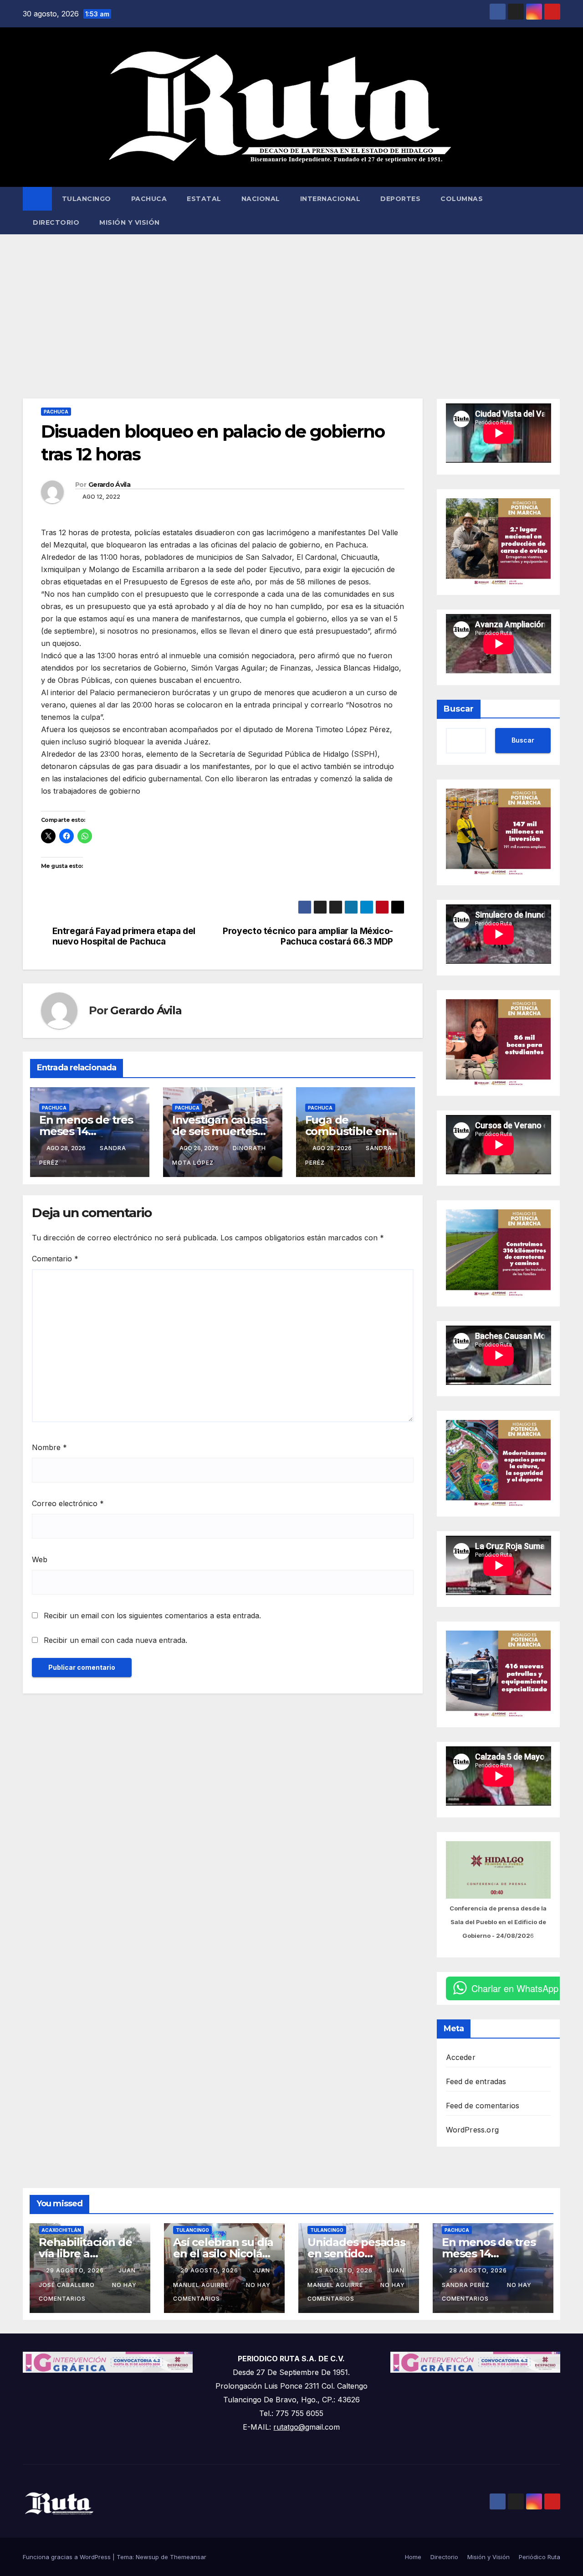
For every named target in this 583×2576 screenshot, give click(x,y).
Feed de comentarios (483, 2106)
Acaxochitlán (61, 2230)
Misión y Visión (130, 222)
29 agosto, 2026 (76, 2270)
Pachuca (149, 199)
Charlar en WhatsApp (515, 1988)
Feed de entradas (476, 2081)
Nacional (261, 199)
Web (40, 1559)
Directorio (56, 222)
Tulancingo (87, 199)
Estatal (204, 199)
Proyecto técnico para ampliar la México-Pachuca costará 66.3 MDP (308, 936)
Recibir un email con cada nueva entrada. (115, 1640)
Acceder (461, 2057)
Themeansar (188, 2557)
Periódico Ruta (540, 2557)
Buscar (459, 709)
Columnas (462, 199)
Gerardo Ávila (109, 485)
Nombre (49, 1447)
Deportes (400, 199)
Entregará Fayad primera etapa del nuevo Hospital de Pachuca (124, 936)
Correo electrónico (68, 1503)
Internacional (330, 199)
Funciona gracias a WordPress (68, 2557)
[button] (554, 211)
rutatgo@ (289, 2427)
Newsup (147, 2557)
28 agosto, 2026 (479, 2270)
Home (413, 2557)
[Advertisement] (291, 303)
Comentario (55, 1259)
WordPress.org (473, 2130)
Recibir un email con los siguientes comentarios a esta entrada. (152, 1616)
